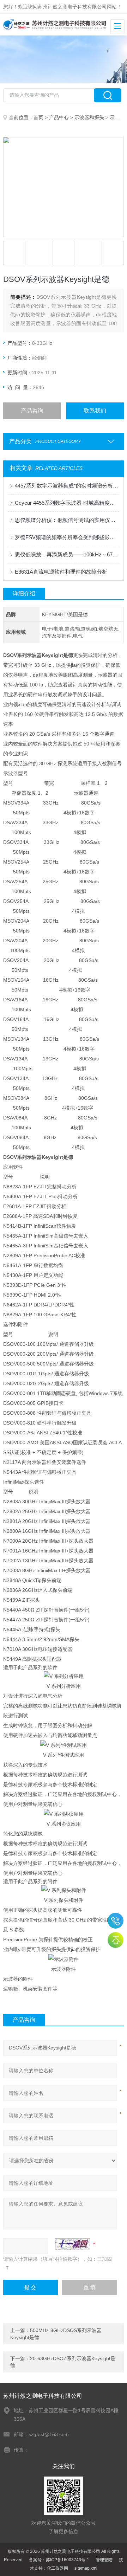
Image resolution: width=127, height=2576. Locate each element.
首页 (38, 117)
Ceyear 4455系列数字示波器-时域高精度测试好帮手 (67, 503)
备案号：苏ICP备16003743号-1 (59, 2560)
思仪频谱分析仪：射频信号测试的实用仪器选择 (67, 520)
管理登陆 (104, 2560)
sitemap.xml (86, 2568)
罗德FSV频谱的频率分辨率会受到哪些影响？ (67, 537)
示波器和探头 (89, 117)
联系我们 (95, 411)
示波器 (117, 117)
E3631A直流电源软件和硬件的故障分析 (61, 572)
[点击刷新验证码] (73, 2244)
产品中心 (59, 117)
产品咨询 (32, 411)
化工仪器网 (58, 2568)
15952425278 (116, 1921)
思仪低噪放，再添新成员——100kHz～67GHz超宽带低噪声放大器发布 (67, 554)
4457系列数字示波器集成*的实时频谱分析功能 (67, 486)
